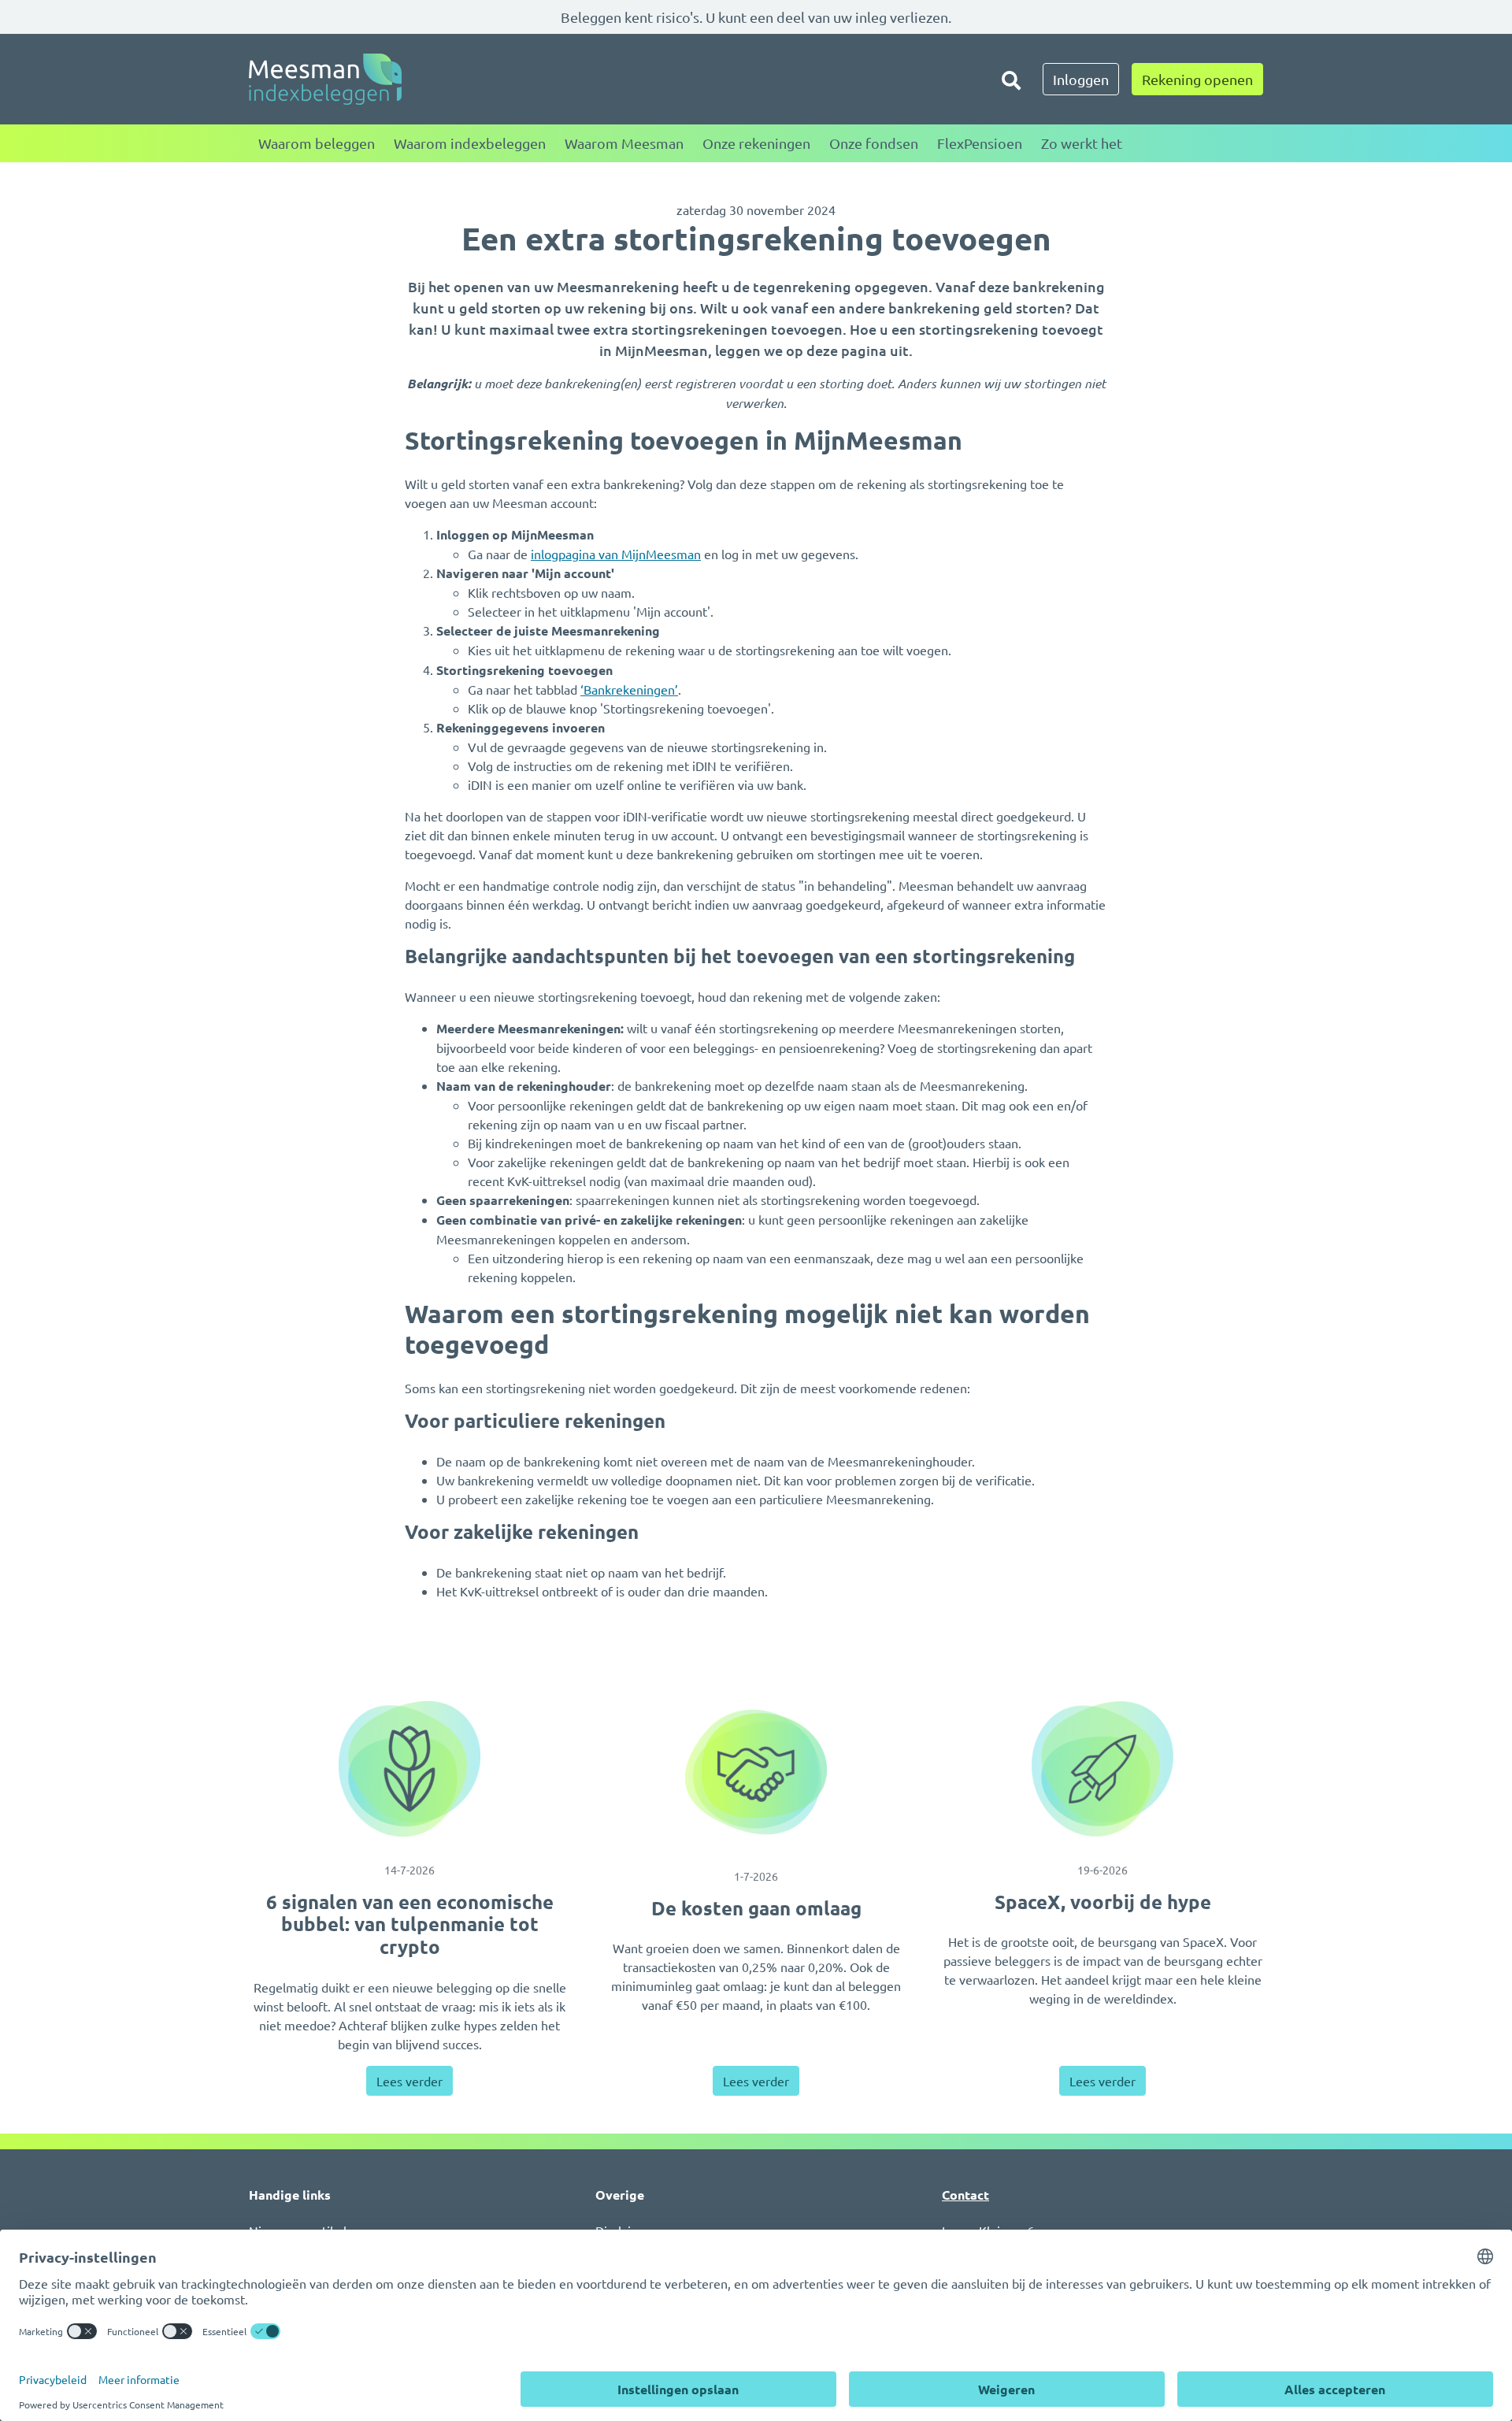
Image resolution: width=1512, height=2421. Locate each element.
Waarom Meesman (624, 143)
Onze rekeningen (756, 143)
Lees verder (409, 2081)
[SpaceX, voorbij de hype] (1102, 1769)
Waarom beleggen (317, 143)
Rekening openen (1197, 79)
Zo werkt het (1082, 143)
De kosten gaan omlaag (756, 1908)
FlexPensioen (980, 143)
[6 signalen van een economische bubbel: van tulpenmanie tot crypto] (409, 1769)
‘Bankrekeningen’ (629, 689)
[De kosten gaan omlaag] (756, 1772)
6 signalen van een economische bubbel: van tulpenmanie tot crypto (410, 1924)
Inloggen (1081, 79)
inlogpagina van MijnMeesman (616, 554)
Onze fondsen (874, 143)
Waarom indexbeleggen (470, 143)
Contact (965, 2195)
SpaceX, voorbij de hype (1103, 1902)
